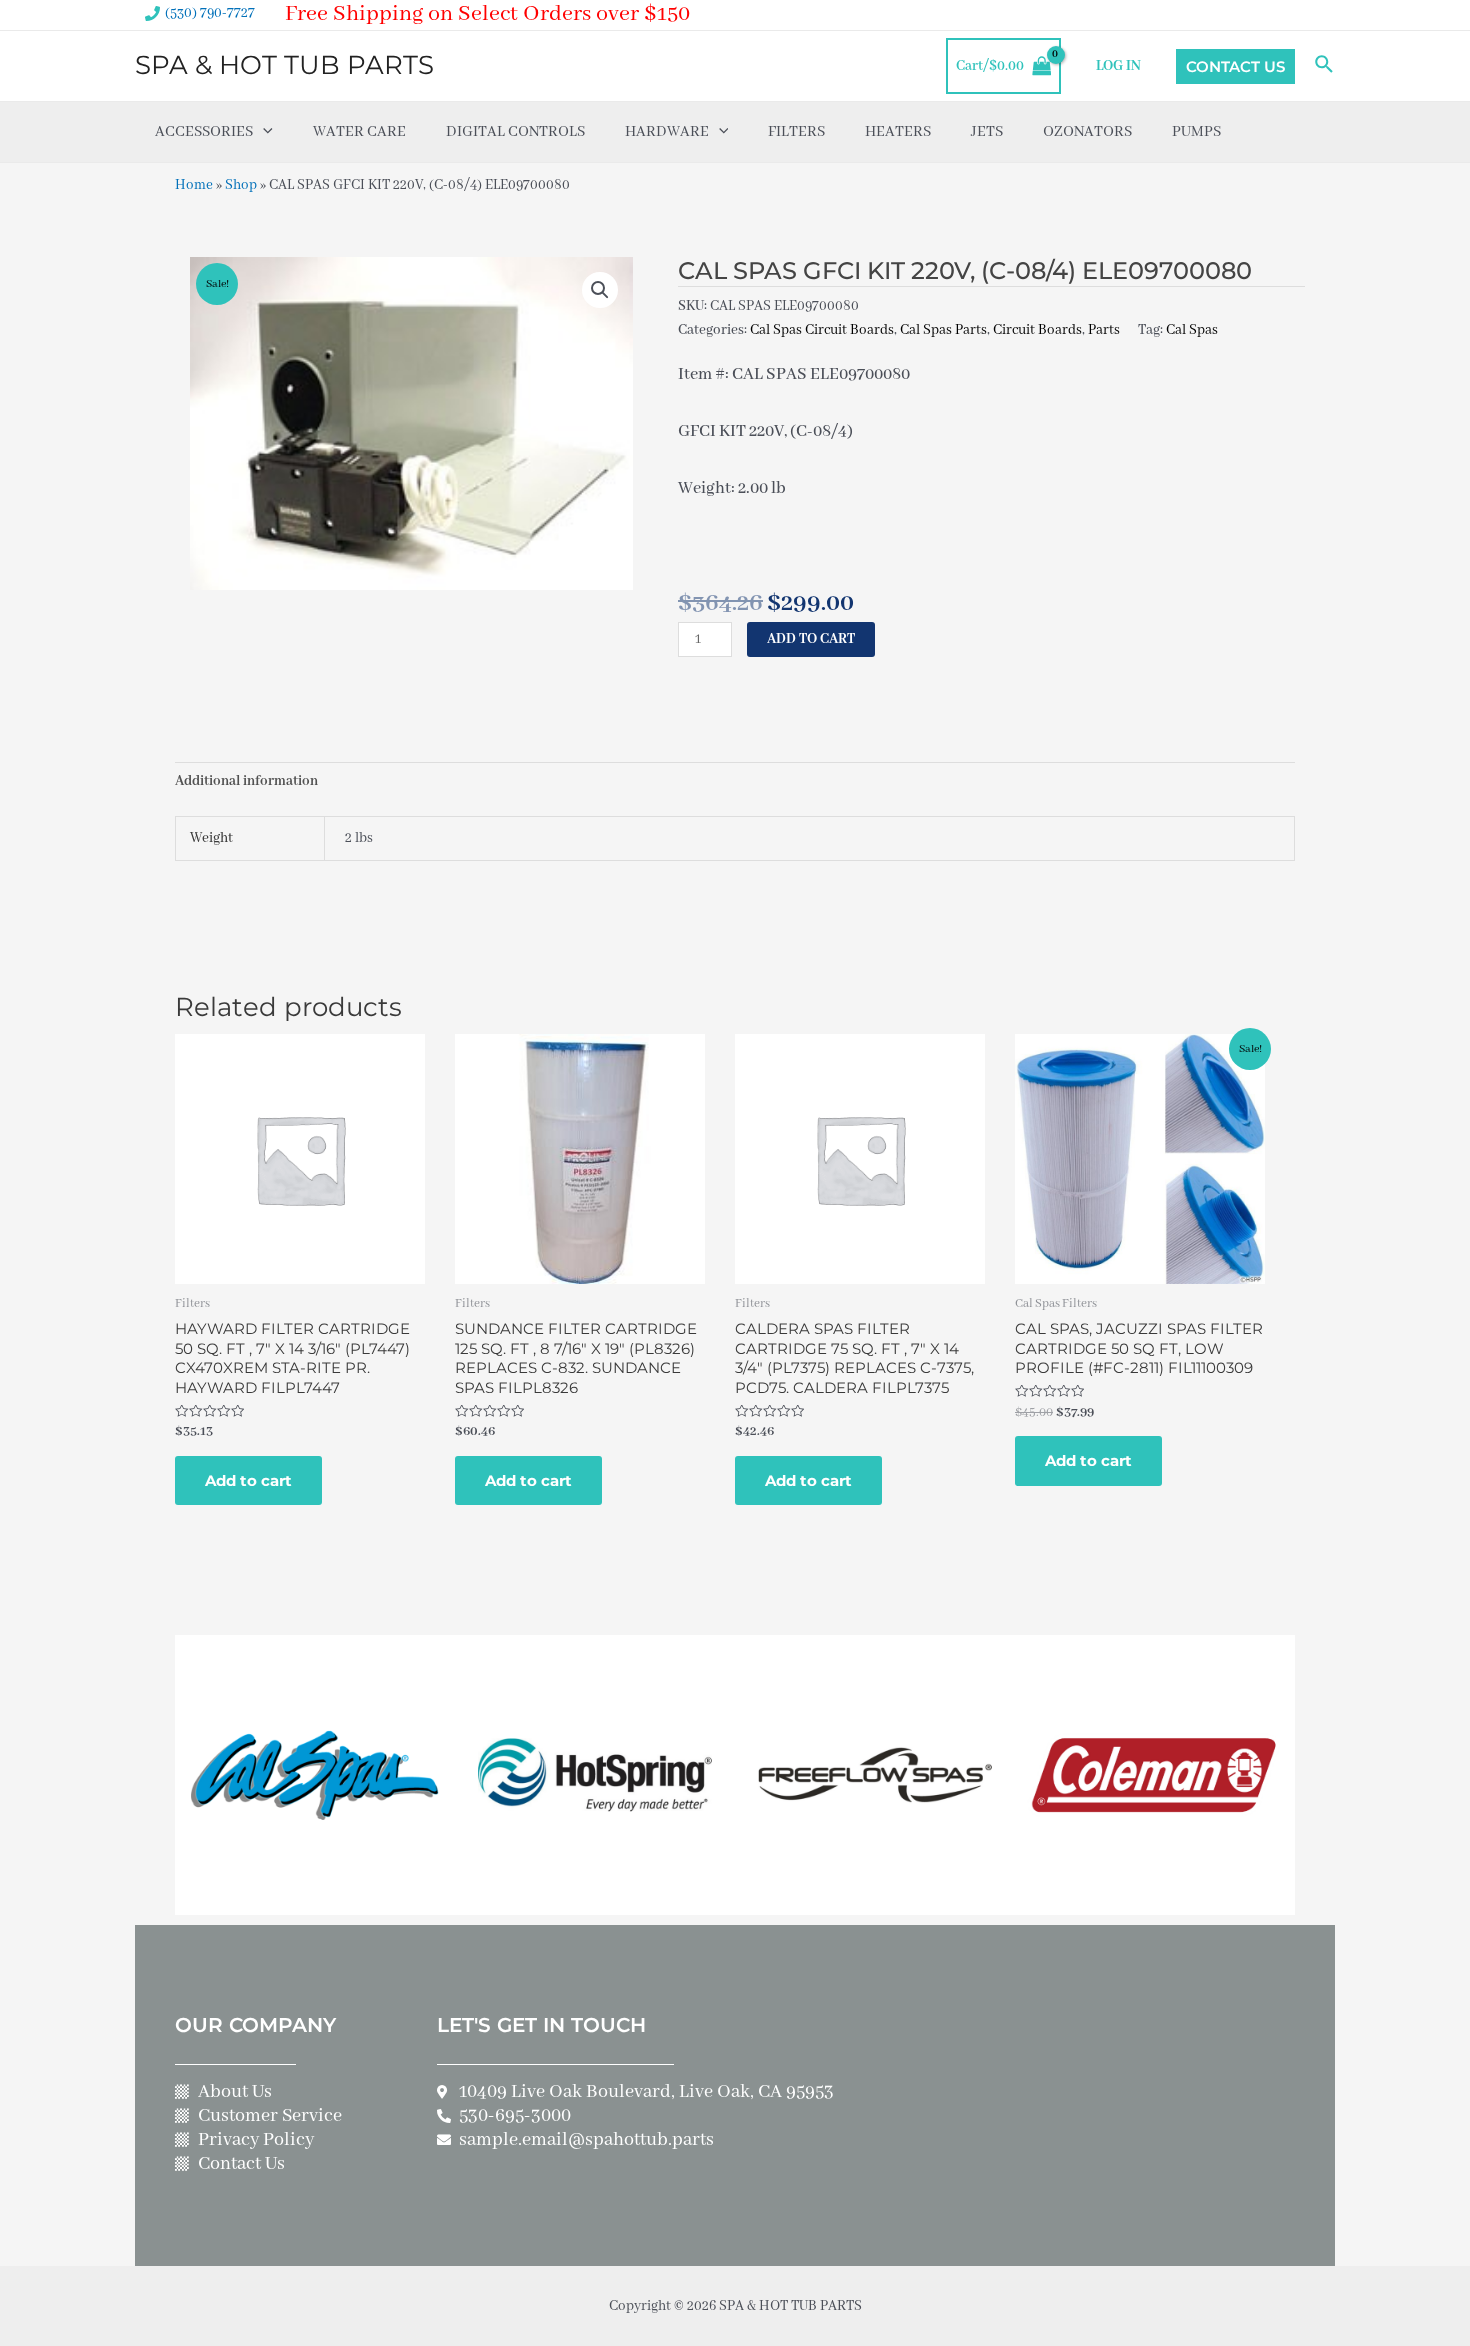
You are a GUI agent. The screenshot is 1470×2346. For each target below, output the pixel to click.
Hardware (667, 132)
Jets (987, 132)
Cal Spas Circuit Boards (822, 330)
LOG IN (1118, 66)
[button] (600, 290)
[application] (263, 132)
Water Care (359, 132)
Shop (241, 185)
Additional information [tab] (246, 781)
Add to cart (811, 639)
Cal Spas (1192, 330)
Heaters (898, 132)
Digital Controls (515, 132)
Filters (796, 132)
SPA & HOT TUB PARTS (284, 65)
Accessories (204, 132)
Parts (1104, 330)
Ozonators (1087, 132)
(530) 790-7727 (210, 13)
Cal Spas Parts (943, 330)
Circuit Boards (1037, 330)
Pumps (1196, 132)
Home (194, 185)
